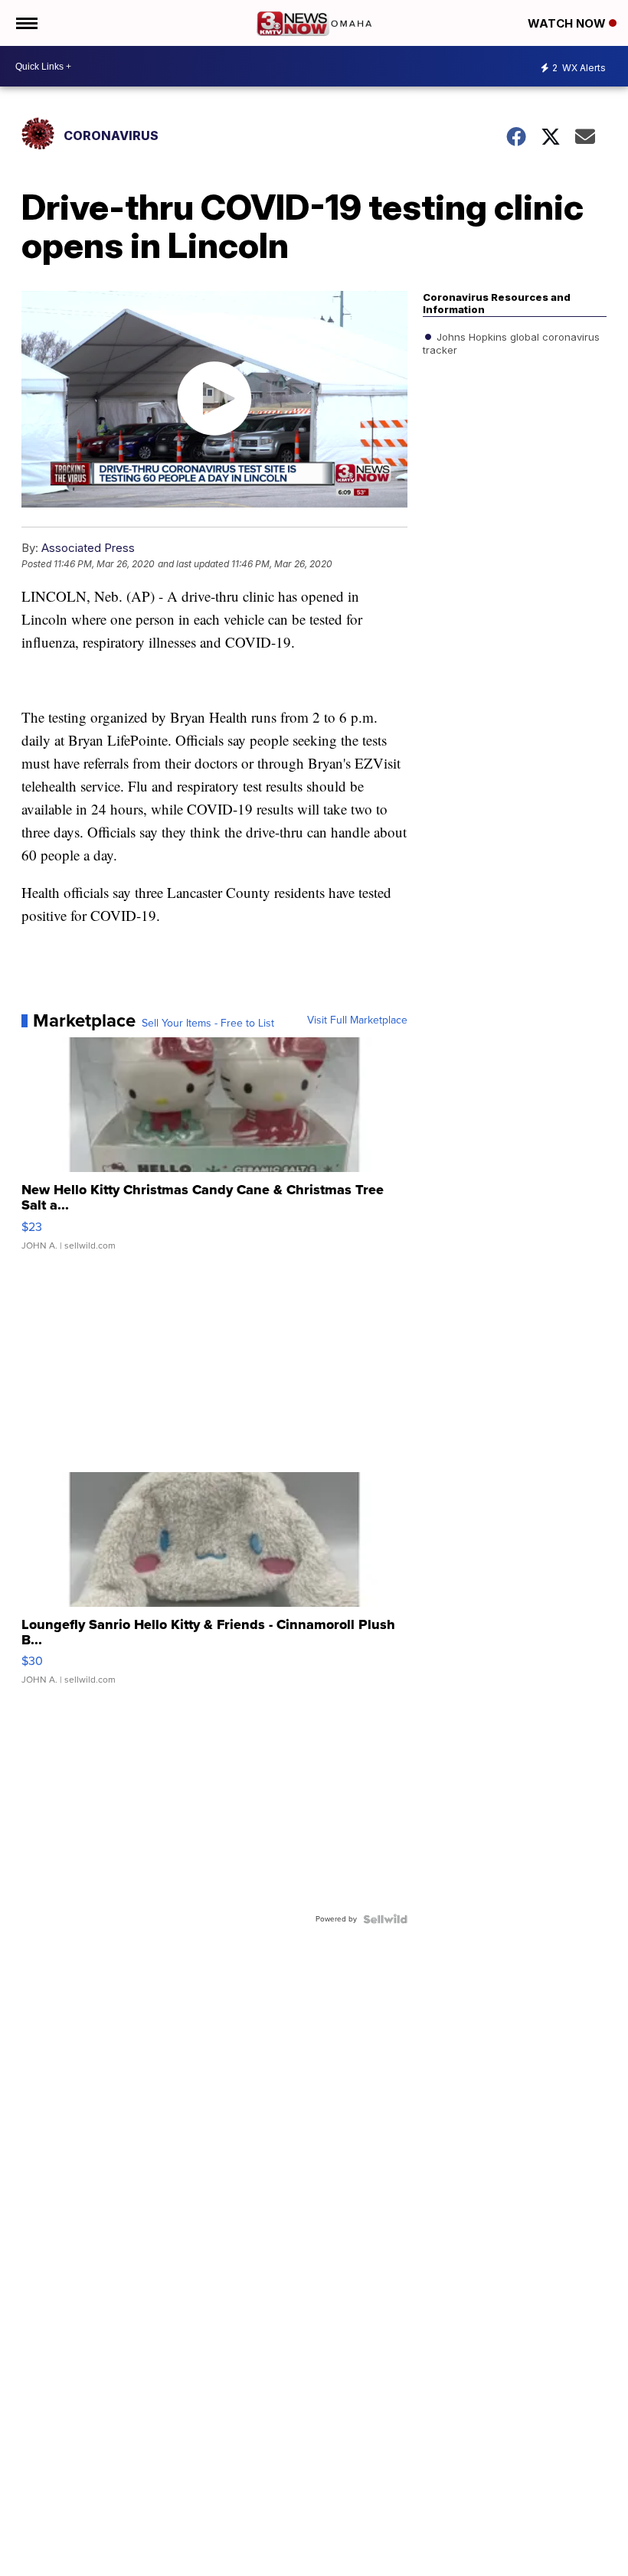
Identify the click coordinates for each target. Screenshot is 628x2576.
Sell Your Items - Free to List (208, 1024)
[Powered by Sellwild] (385, 1919)
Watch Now (568, 23)
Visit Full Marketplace (357, 1020)
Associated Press (88, 548)
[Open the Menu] (26, 23)
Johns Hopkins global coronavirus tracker (511, 343)
